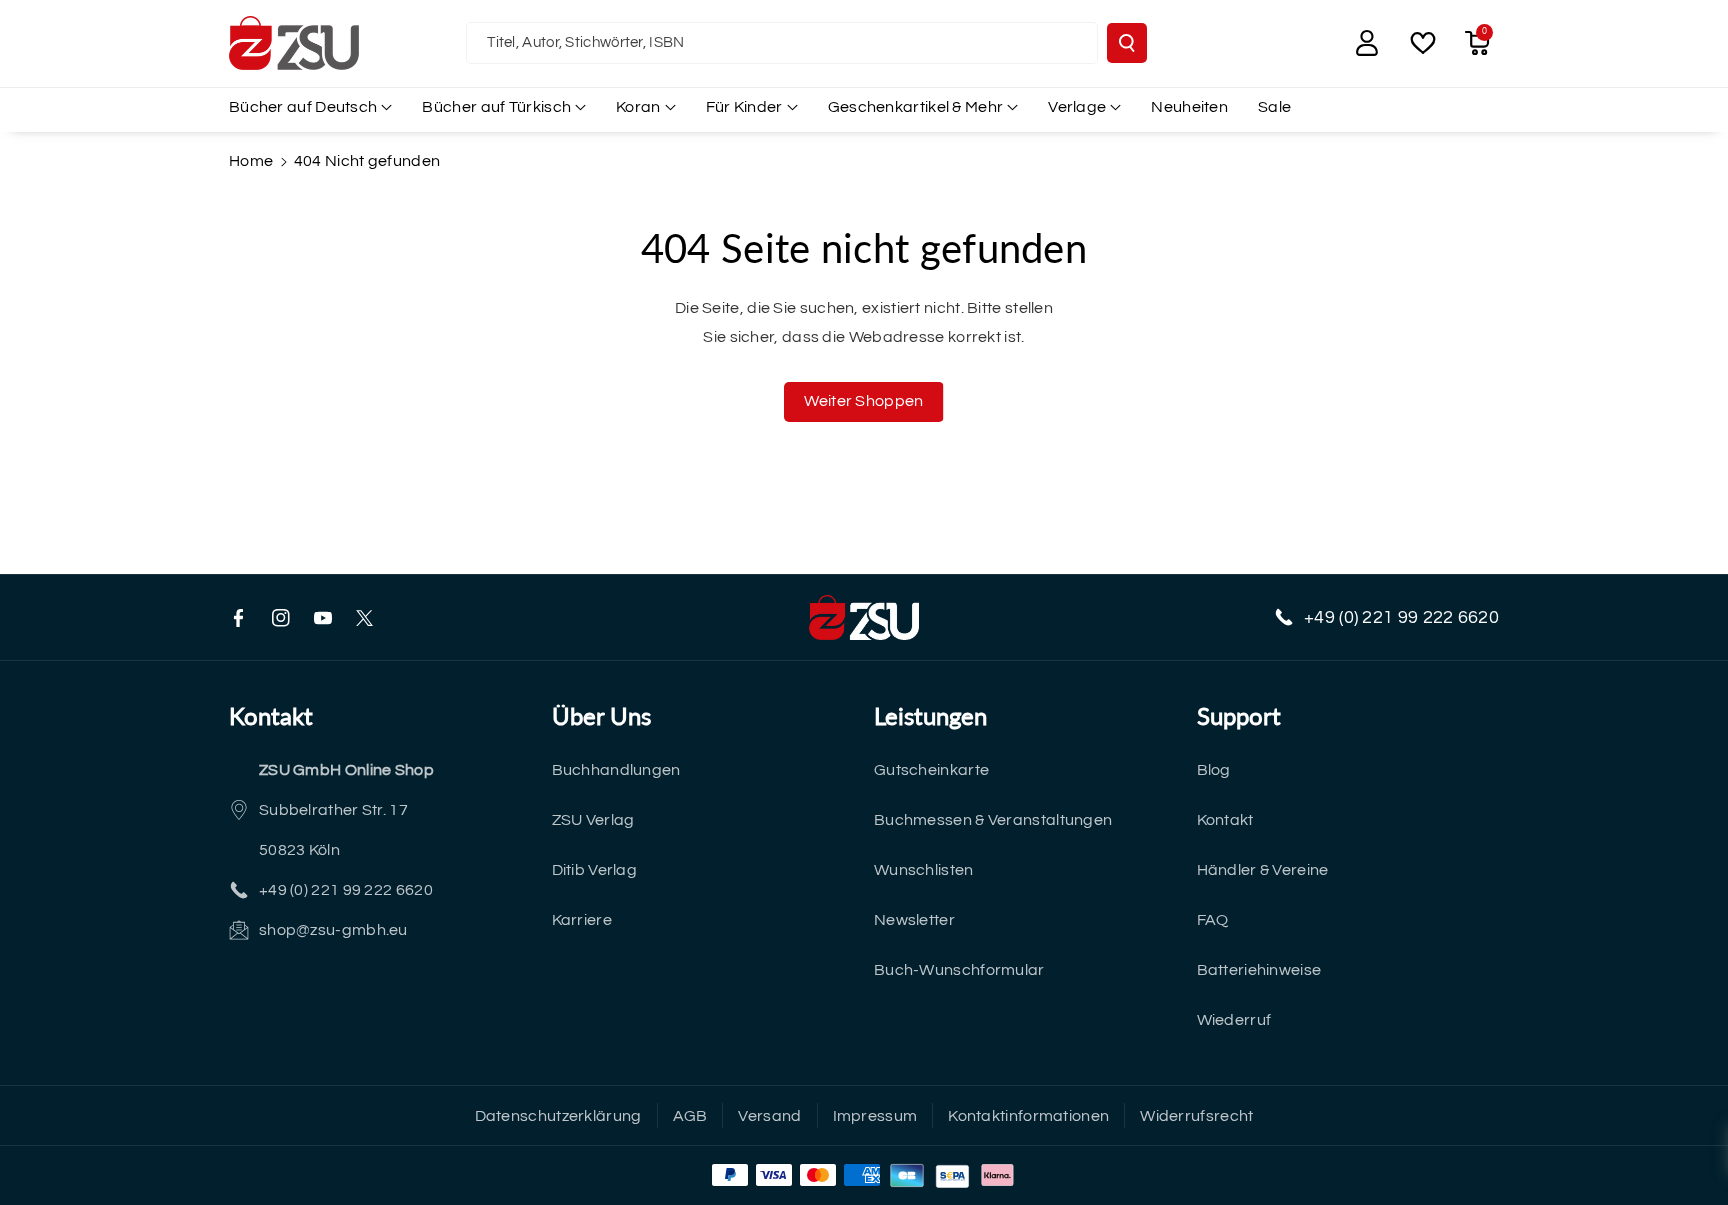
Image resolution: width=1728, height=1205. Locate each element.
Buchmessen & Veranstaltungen (993, 820)
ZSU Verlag (593, 820)
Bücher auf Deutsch (303, 107)
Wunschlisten (924, 870)
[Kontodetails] (1367, 43)
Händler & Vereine (1263, 870)
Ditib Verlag (595, 870)
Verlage (1077, 107)
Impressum (875, 1116)
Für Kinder (744, 107)
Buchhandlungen (616, 770)
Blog (1214, 770)
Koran (638, 107)
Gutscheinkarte (931, 770)
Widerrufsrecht (1196, 1116)
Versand (769, 1116)
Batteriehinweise (1259, 970)
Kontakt (1225, 820)
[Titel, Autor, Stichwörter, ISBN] (1127, 43)
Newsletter (914, 920)
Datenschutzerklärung (558, 1116)
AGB (690, 1116)
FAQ (1213, 920)
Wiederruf (1234, 1020)
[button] (1477, 43)
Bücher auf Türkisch (496, 107)
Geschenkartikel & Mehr (916, 107)
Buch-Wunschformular (959, 970)
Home (251, 161)
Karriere (582, 920)
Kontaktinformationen (1028, 1116)
